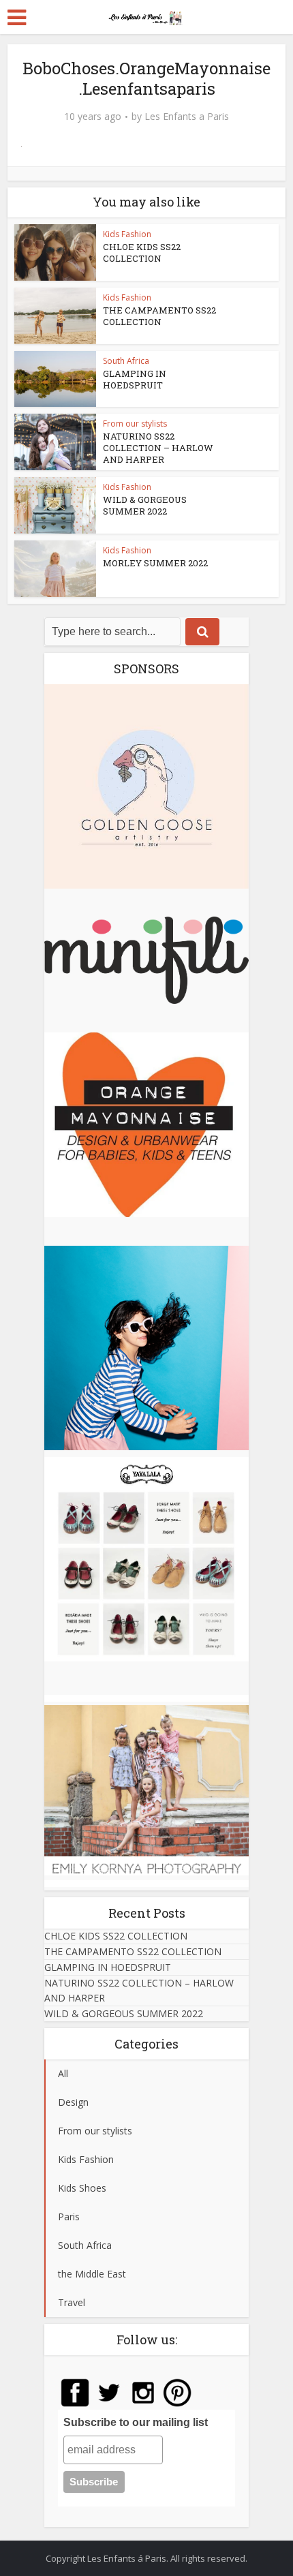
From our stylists (135, 424)
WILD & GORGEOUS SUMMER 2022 (145, 505)
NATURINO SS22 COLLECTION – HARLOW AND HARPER (158, 448)
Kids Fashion (127, 234)
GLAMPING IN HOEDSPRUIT (135, 379)
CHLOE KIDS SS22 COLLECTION (142, 252)
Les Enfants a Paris (187, 117)
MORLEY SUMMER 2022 (155, 563)
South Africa (126, 361)
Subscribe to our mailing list (136, 2422)
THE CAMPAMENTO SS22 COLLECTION (159, 316)
